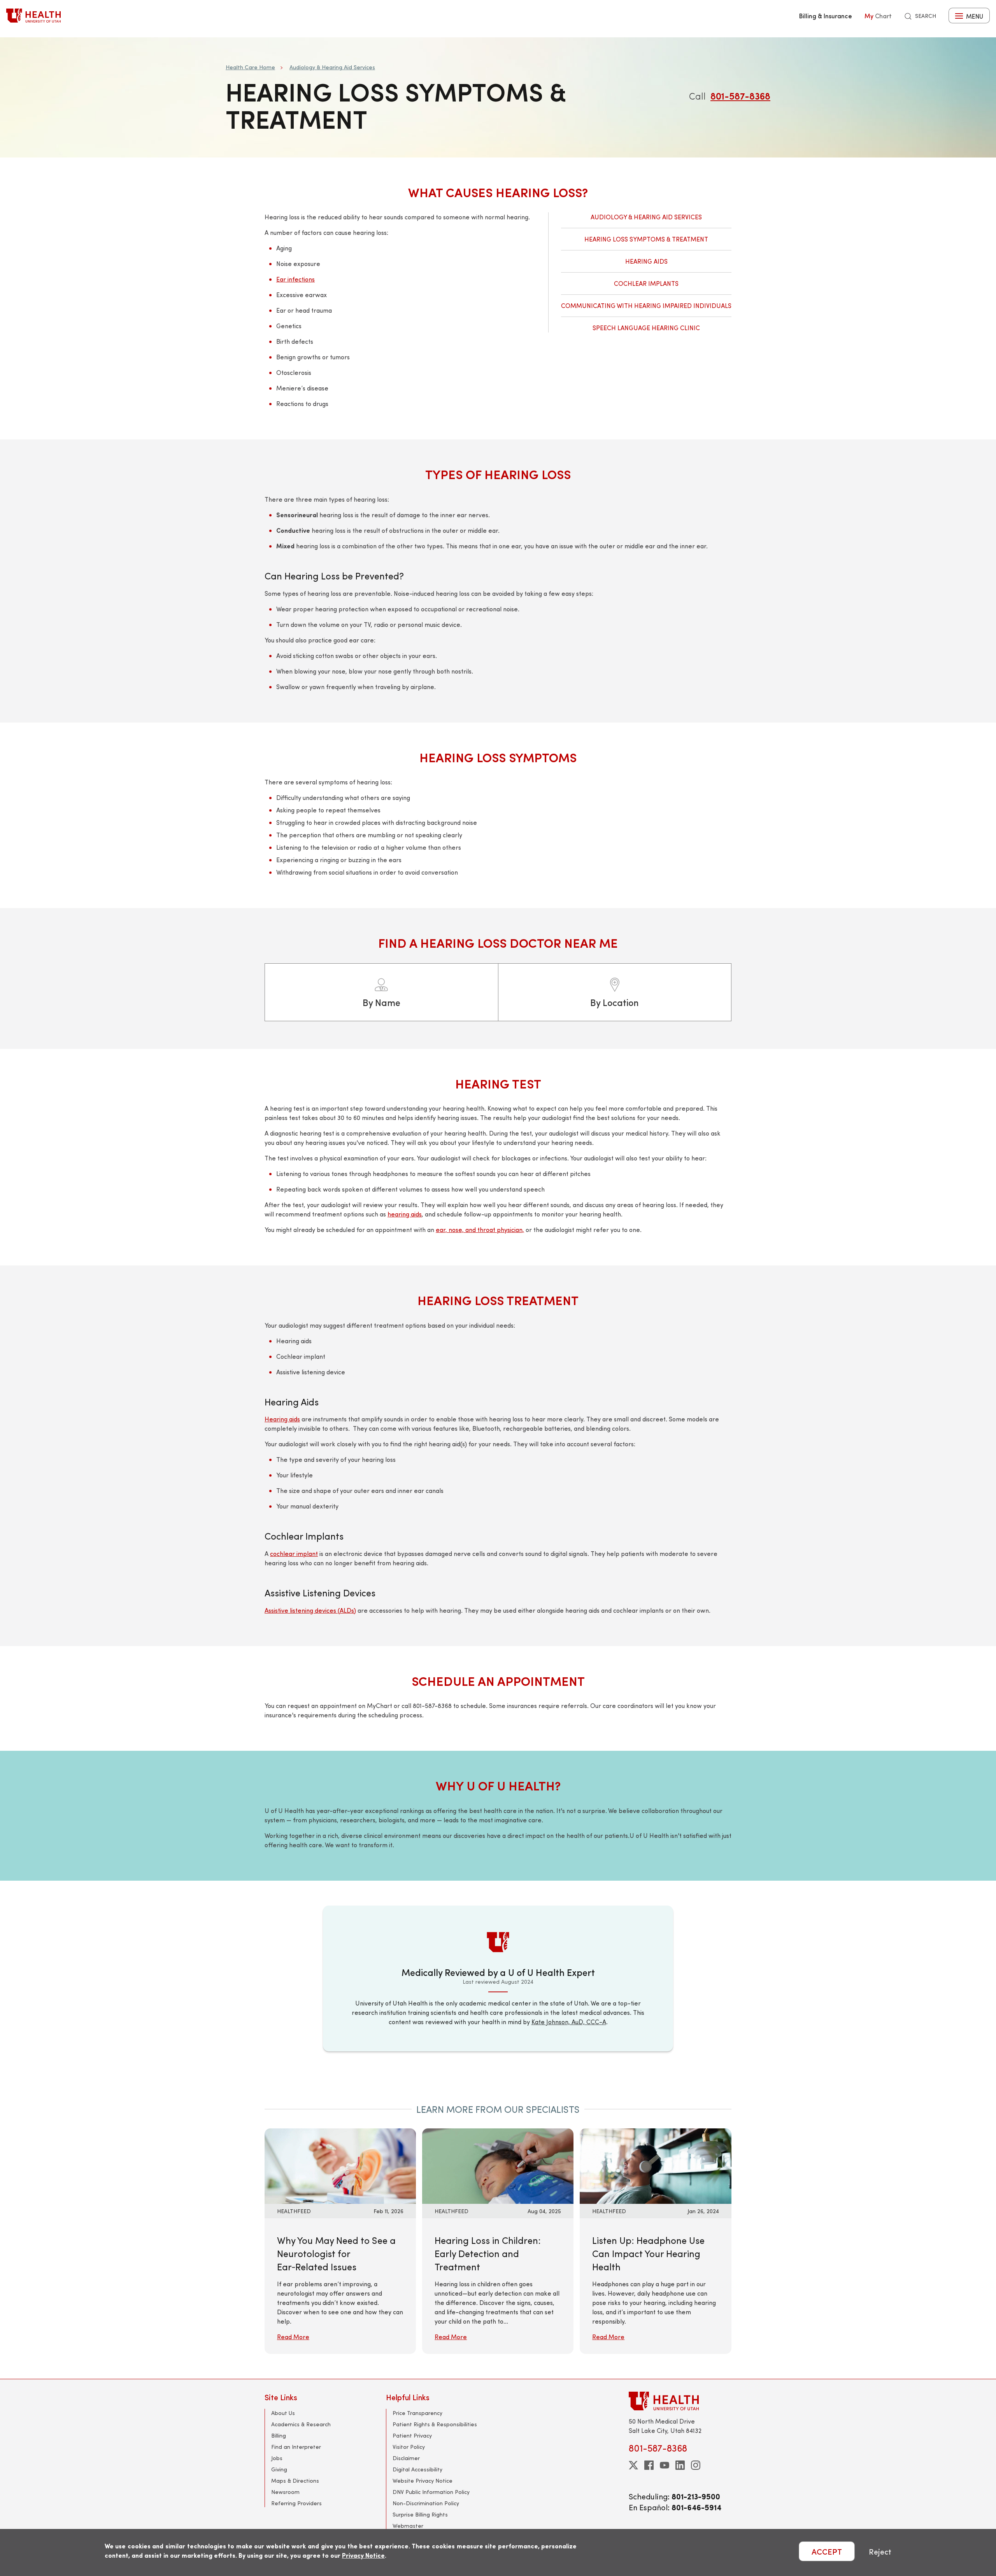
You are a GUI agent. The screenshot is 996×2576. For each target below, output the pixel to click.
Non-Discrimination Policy (426, 2503)
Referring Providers (296, 2503)
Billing (279, 2435)
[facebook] (649, 2465)
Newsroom (285, 2492)
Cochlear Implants (646, 283)
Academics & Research (301, 2424)
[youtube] (665, 2465)
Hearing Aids (646, 261)
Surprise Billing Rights (420, 2514)
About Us (283, 2413)
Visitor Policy (409, 2447)
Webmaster (408, 2526)
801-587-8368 (740, 96)
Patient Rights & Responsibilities (435, 2424)
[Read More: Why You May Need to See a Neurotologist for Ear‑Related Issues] (340, 2165)
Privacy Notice (363, 2555)
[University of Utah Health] (33, 16)
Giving (279, 2469)
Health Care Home (250, 67)
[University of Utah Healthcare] (680, 2401)
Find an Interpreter (296, 2447)
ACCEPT (827, 2551)
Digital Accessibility (417, 2469)
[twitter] (633, 2465)
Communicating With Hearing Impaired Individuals (646, 305)
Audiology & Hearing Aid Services (332, 67)
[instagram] (696, 2465)
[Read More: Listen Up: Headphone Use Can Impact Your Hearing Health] (655, 2165)
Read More (293, 2337)
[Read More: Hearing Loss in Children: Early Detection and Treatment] (498, 2165)
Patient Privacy (412, 2435)
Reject (880, 2551)
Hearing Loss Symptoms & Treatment (646, 239)
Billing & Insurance (826, 16)
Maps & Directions (295, 2481)
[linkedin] (680, 2465)
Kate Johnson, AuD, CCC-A (569, 2022)
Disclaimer (406, 2458)
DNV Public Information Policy (431, 2492)
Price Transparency (417, 2413)
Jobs (277, 2458)
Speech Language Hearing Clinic (646, 328)
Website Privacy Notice (423, 2481)
